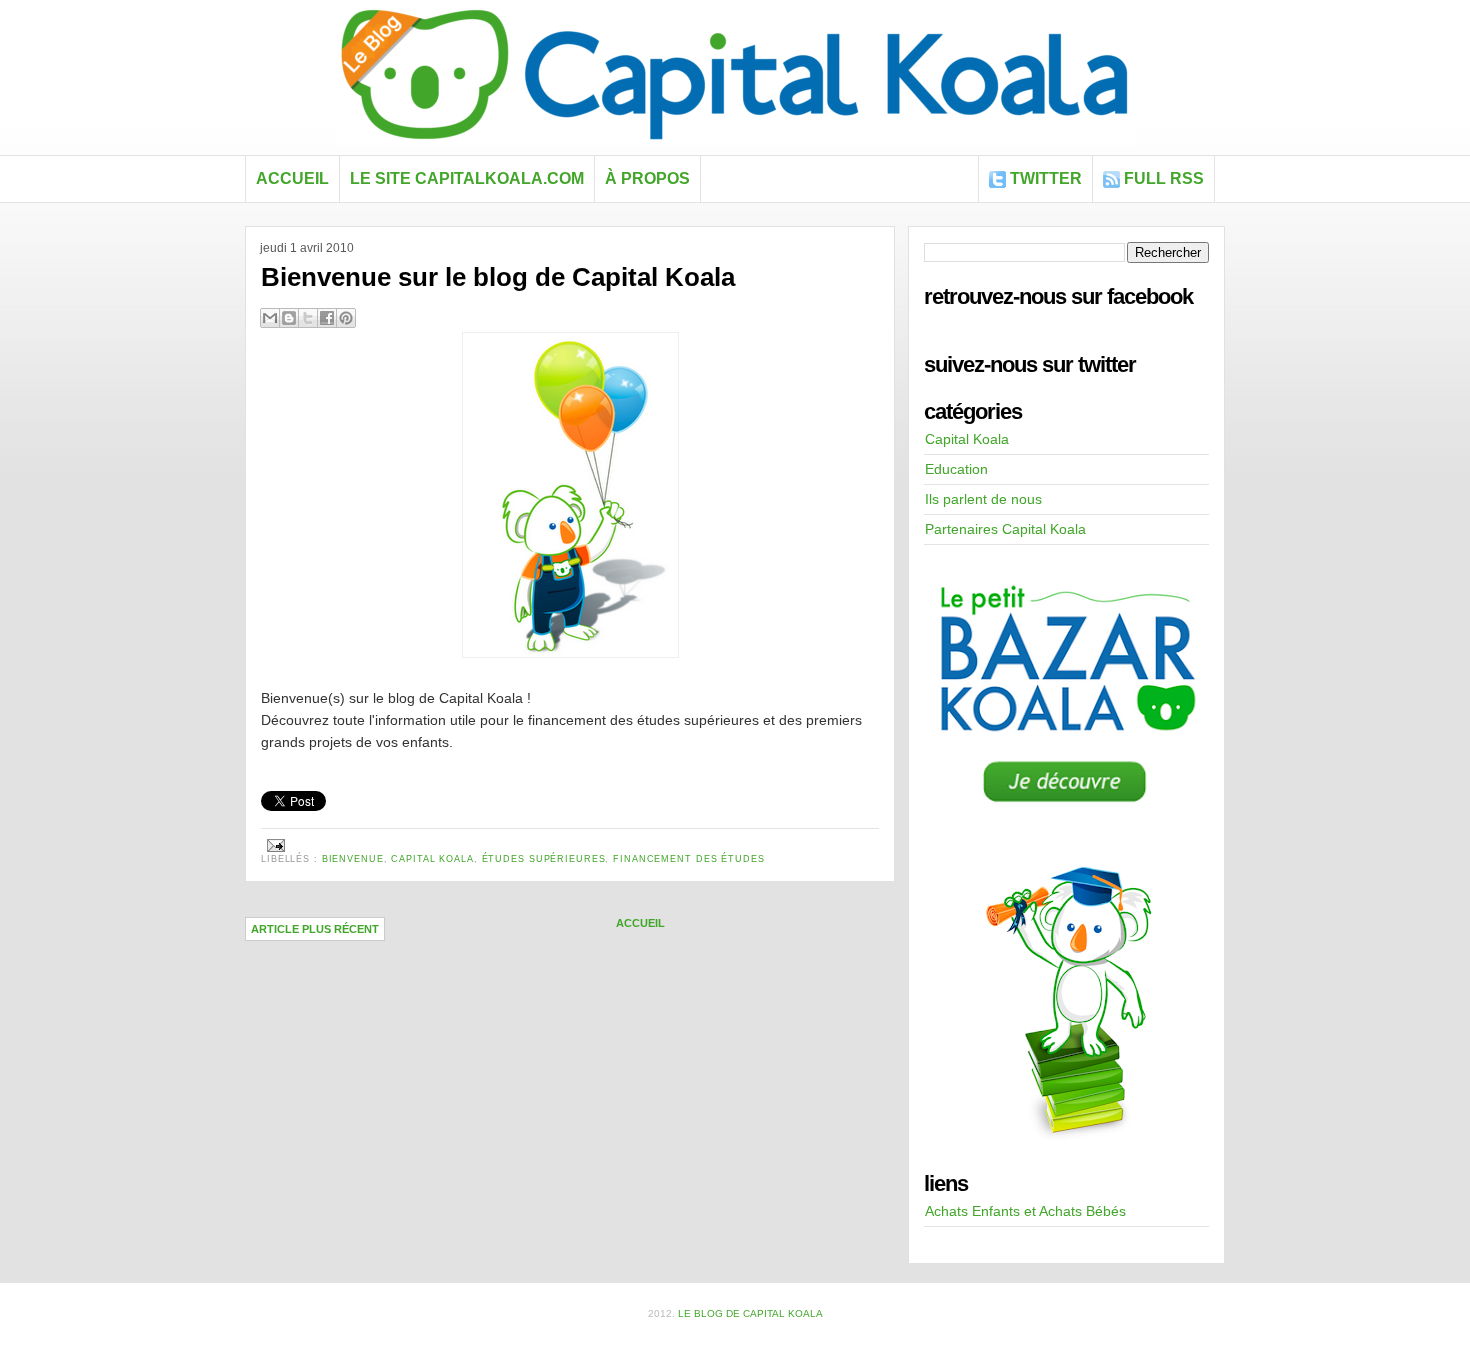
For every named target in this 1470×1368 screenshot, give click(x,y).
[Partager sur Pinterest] (346, 318)
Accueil (292, 178)
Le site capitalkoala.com (467, 178)
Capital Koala (432, 859)
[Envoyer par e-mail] (270, 318)
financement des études (688, 859)
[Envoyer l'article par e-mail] (274, 845)
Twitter (1046, 178)
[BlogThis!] (289, 318)
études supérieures (544, 859)
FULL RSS (1164, 178)
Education (956, 469)
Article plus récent (315, 929)
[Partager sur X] (308, 318)
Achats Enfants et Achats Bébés (1025, 1211)
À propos (647, 178)
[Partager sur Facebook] (327, 318)
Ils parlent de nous (983, 499)
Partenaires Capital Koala (1005, 529)
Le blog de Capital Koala (750, 1313)
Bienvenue (353, 859)
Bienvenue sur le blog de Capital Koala (498, 277)
